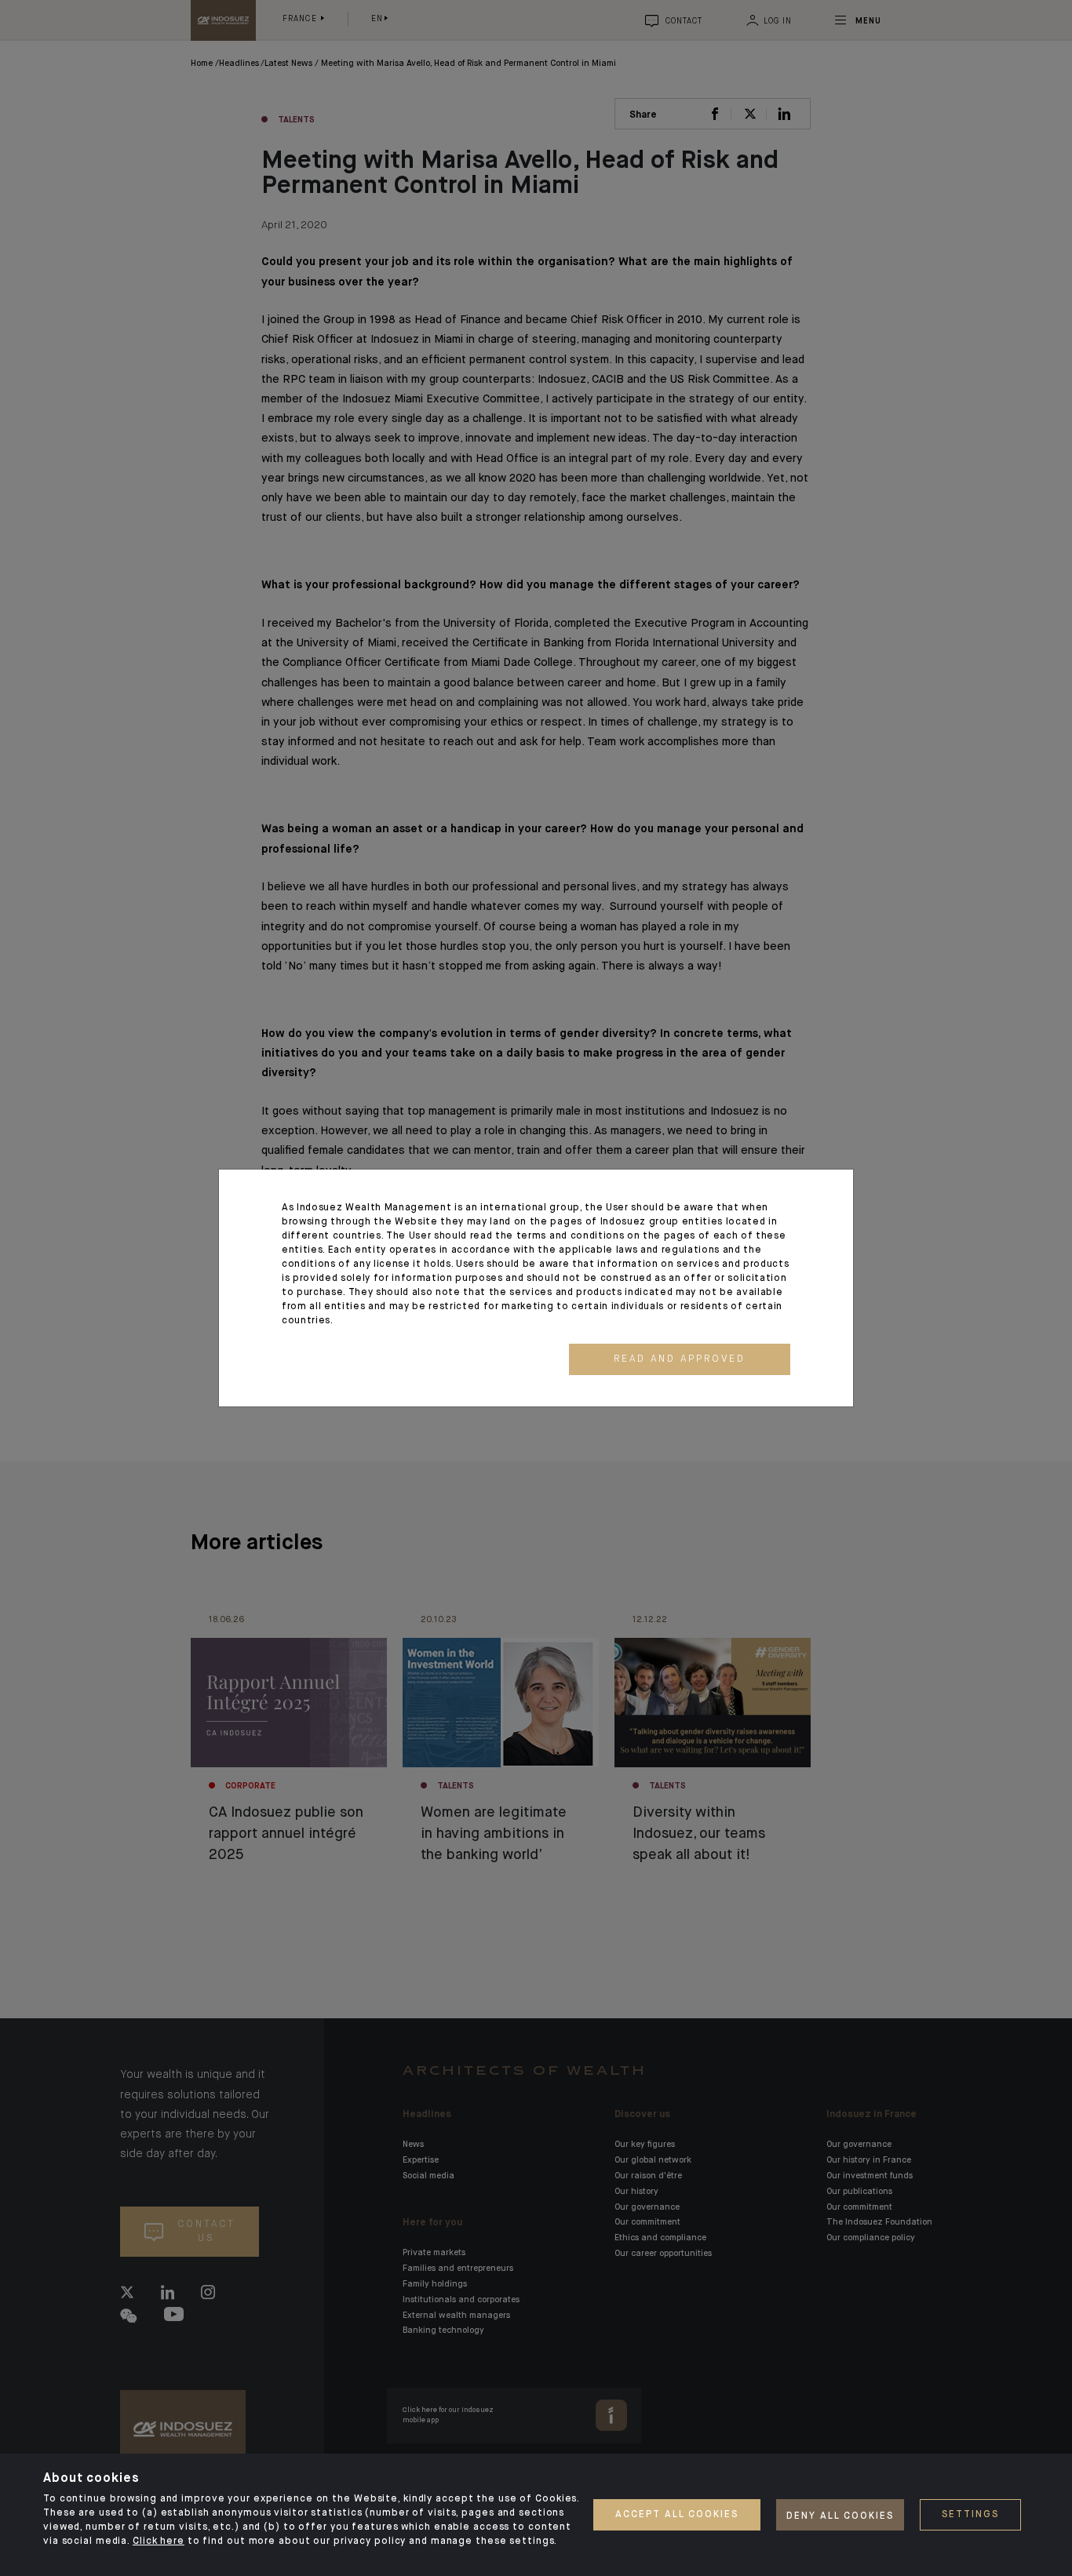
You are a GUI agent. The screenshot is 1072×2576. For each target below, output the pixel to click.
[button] (680, 1359)
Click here (159, 2541)
